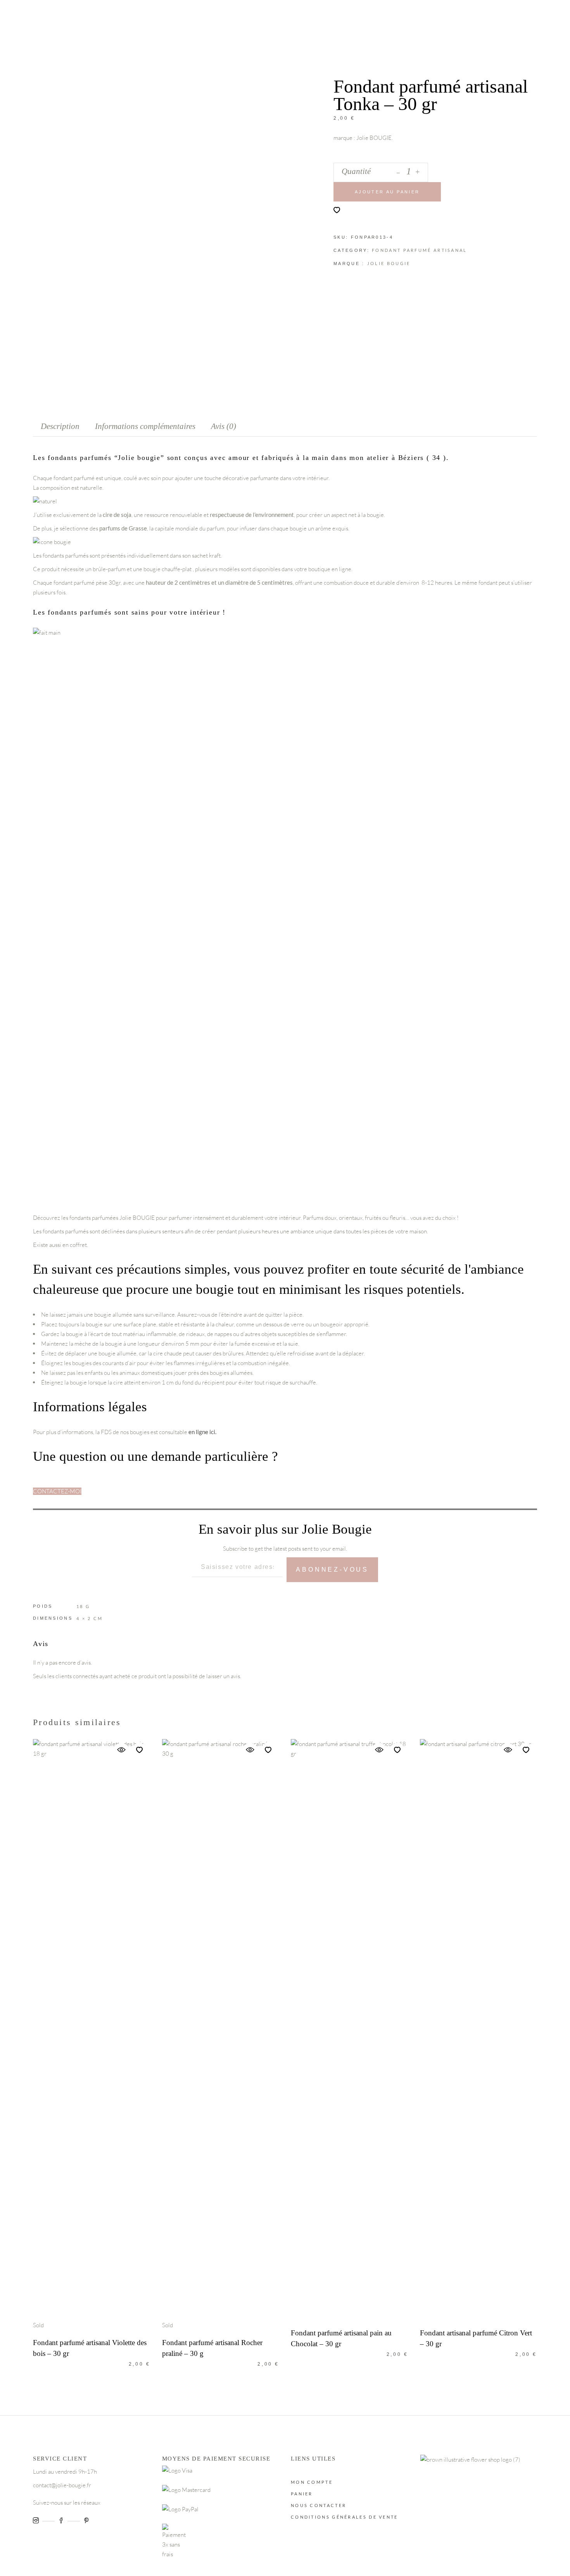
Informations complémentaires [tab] (145, 426)
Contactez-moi (57, 1491)
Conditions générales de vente (345, 2517)
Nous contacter (319, 2505)
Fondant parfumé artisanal (420, 250)
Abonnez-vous (332, 1570)
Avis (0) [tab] (224, 426)
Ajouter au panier (387, 192)
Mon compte (312, 2482)
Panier (302, 2494)
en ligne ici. (202, 1432)
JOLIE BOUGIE (389, 263)
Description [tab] (60, 426)
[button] (337, 210)
